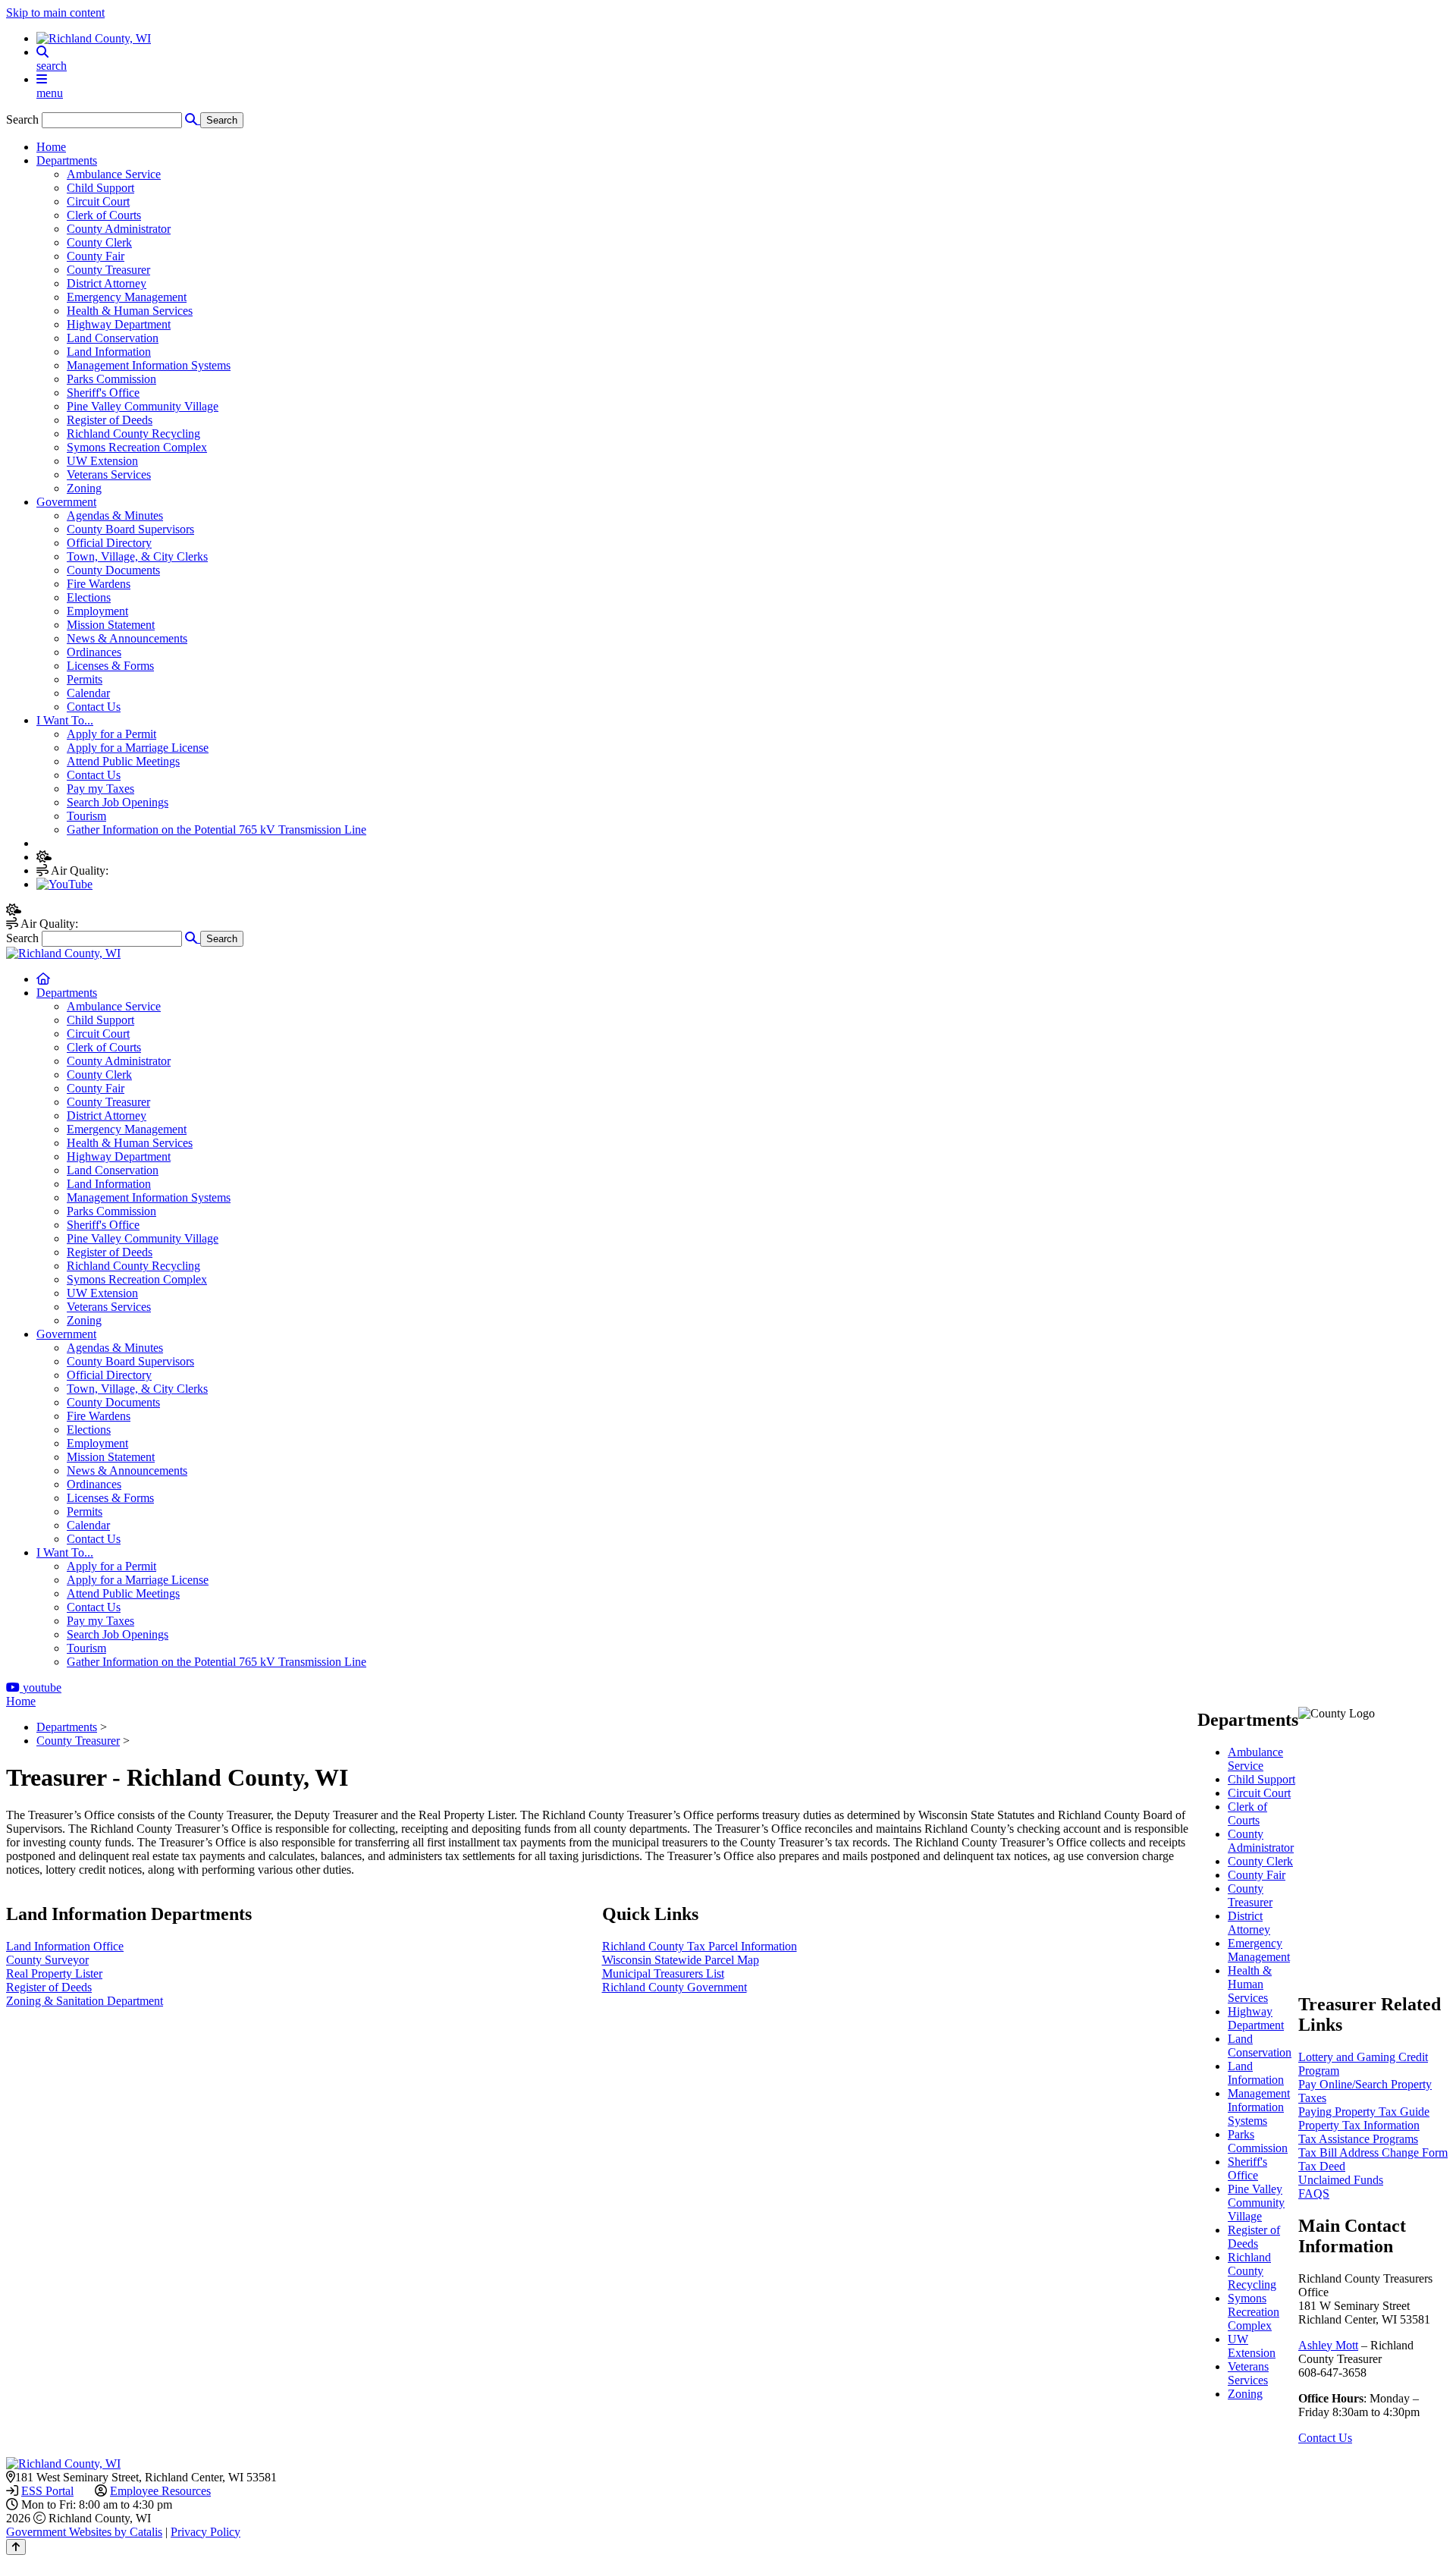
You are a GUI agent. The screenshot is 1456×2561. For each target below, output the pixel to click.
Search (22, 119)
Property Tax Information (1359, 2125)
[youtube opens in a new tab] (64, 884)
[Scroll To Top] (16, 2547)
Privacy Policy (206, 2532)
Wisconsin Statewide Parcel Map (681, 1960)
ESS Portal (47, 2491)
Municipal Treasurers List (663, 1973)
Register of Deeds (49, 1987)
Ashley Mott (1328, 2345)
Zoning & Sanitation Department (85, 2001)
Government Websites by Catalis (84, 2532)
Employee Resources (160, 2491)
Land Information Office (65, 1946)
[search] (743, 59)
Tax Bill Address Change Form (1373, 2152)
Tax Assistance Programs (1358, 2139)
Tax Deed (1322, 2166)
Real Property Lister (54, 1973)
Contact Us (1325, 2438)
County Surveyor (47, 1960)
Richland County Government (675, 1987)
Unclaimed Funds (1341, 2180)
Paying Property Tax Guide (1364, 2112)
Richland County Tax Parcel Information (700, 1946)
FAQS (1314, 2193)
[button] (193, 938)
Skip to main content (55, 13)
